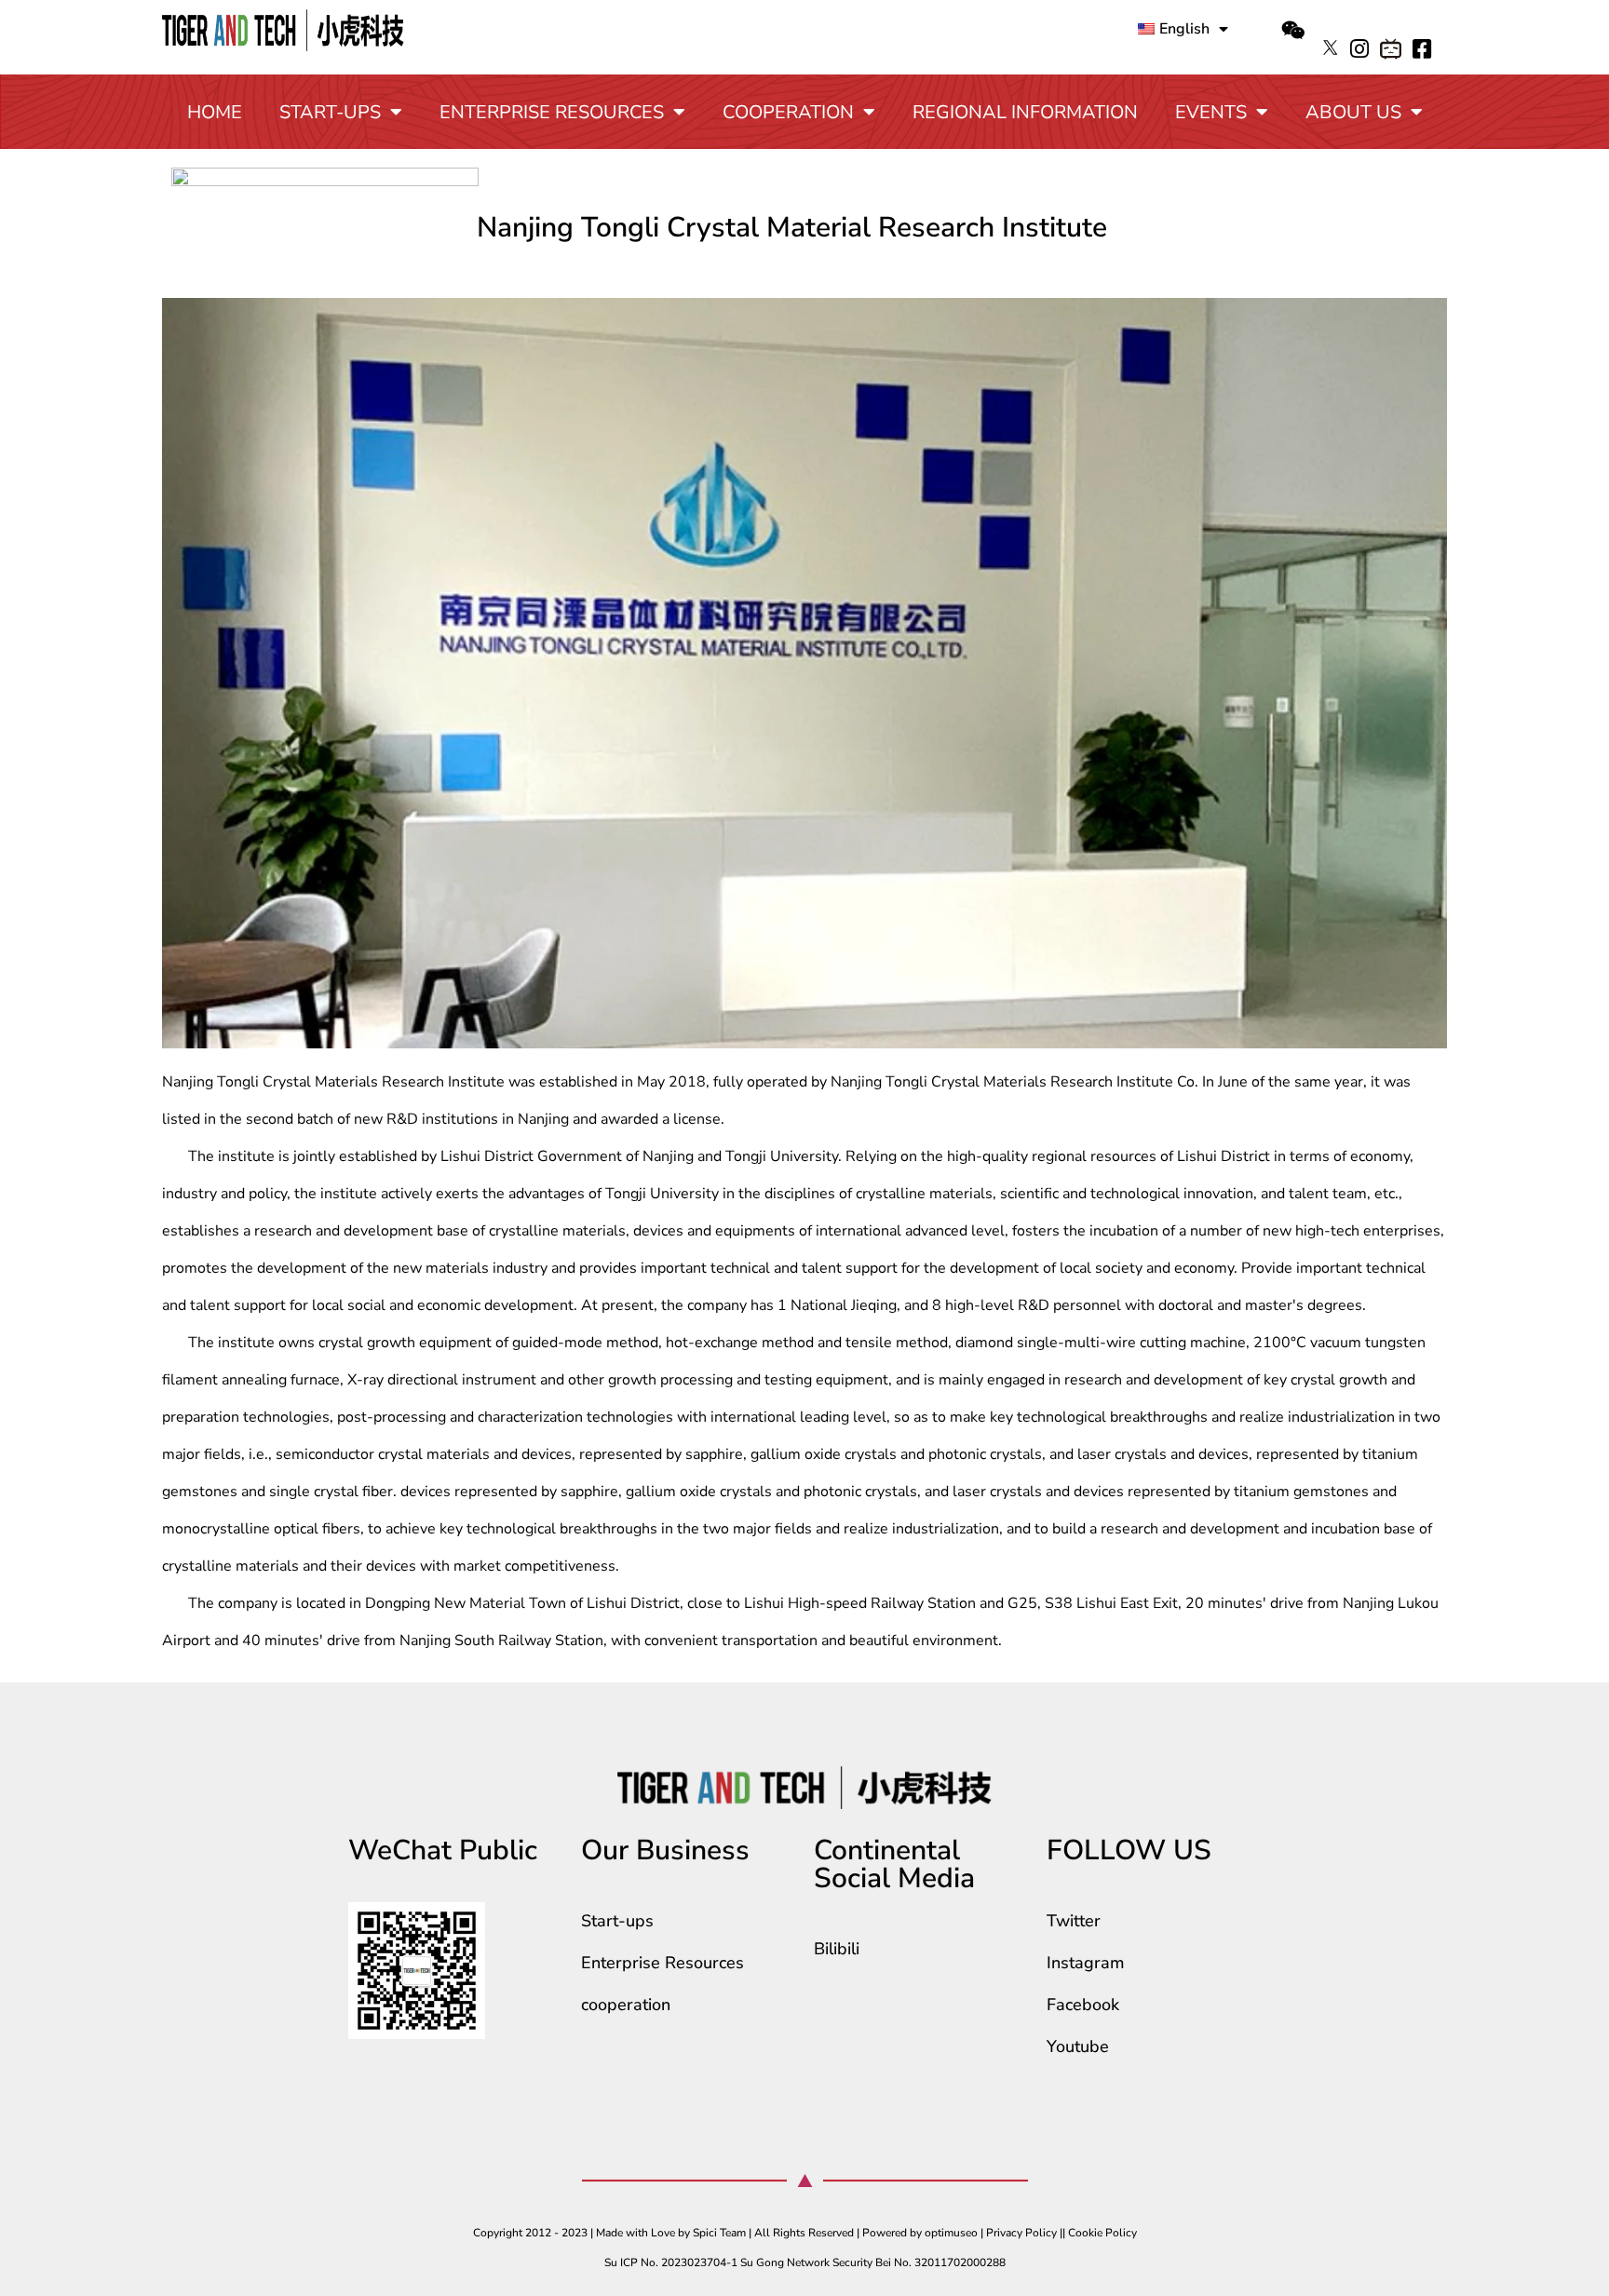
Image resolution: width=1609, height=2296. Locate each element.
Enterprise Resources (552, 112)
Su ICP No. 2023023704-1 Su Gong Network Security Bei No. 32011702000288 (805, 2262)
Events (1211, 112)
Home (215, 112)
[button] (1293, 31)
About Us (1353, 112)
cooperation (788, 112)
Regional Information (1025, 112)
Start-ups (330, 112)
